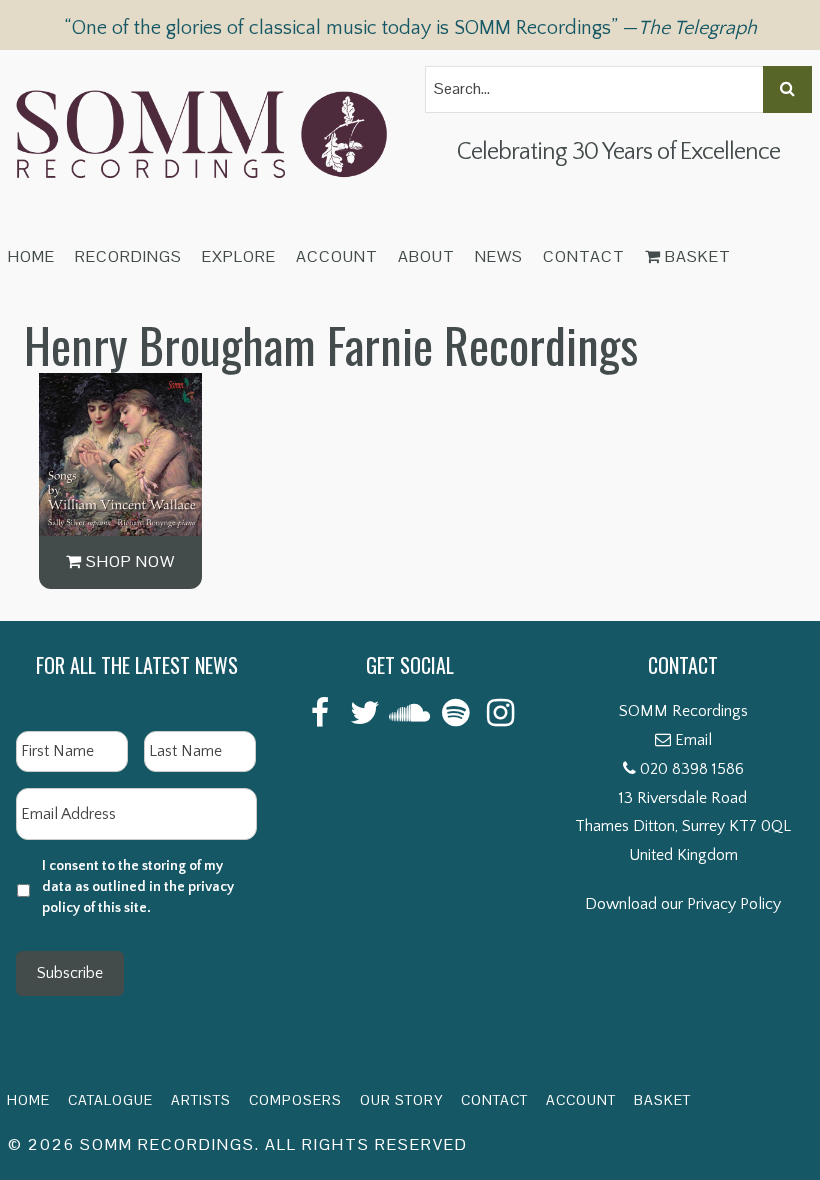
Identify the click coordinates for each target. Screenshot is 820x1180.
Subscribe (70, 973)
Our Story (401, 1100)
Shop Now (128, 561)
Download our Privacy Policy (683, 904)
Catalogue (110, 1100)
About (426, 256)
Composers (295, 1100)
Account (337, 256)
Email (693, 740)
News (499, 256)
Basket (696, 256)
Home (31, 256)
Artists (201, 1100)
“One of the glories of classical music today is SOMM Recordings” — (410, 28)
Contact (584, 256)
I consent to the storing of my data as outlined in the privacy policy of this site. (138, 887)
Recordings (128, 256)
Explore (239, 256)
